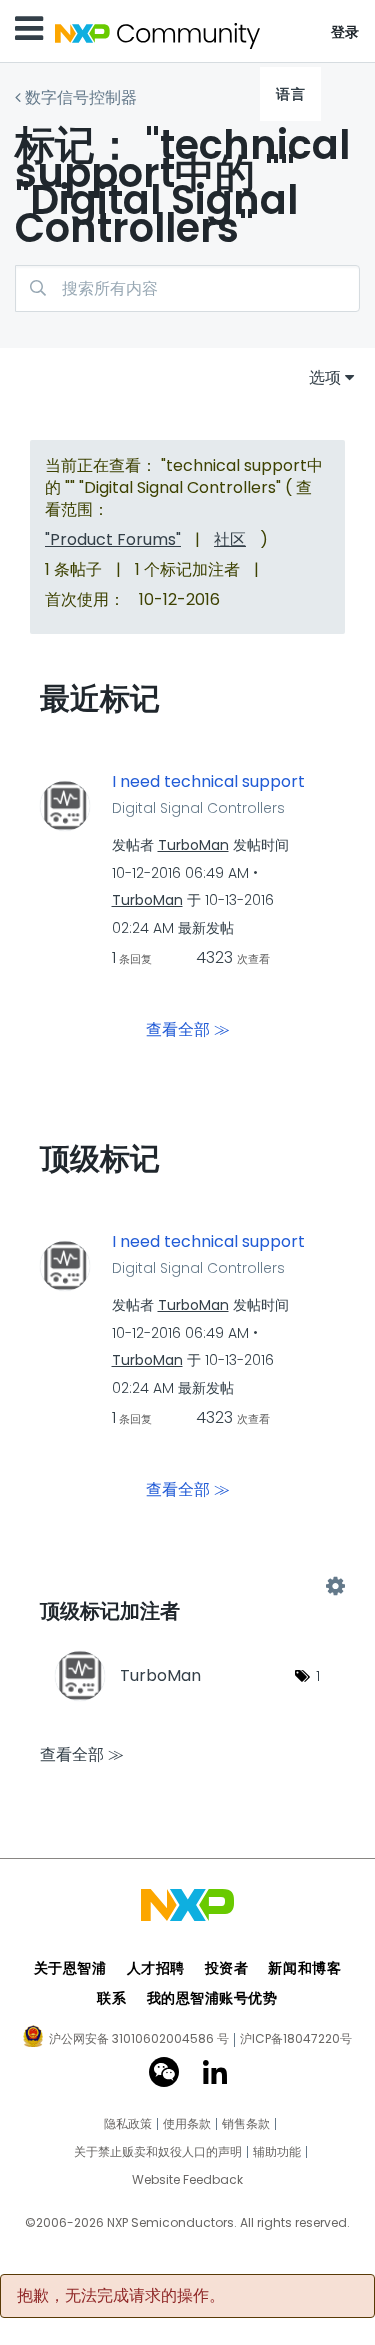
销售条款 (246, 2124)
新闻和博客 (304, 1968)
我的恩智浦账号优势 (212, 1998)
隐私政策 (128, 2124)
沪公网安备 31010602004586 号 (139, 2040)
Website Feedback (187, 2180)
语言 (290, 94)
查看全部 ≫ (188, 1029)
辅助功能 (277, 2152)
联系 (111, 1998)
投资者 (227, 1968)
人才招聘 (156, 1968)
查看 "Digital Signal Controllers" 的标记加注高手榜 (187, 1587)
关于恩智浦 (70, 1968)
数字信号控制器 (81, 97)
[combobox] (187, 288)
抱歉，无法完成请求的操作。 (121, 2296)
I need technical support (208, 782)
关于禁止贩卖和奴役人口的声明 (158, 2152)
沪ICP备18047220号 (296, 2039)
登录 (345, 32)
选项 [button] (325, 377)
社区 (230, 539)
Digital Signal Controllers (198, 808)
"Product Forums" (113, 539)
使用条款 (187, 2124)
